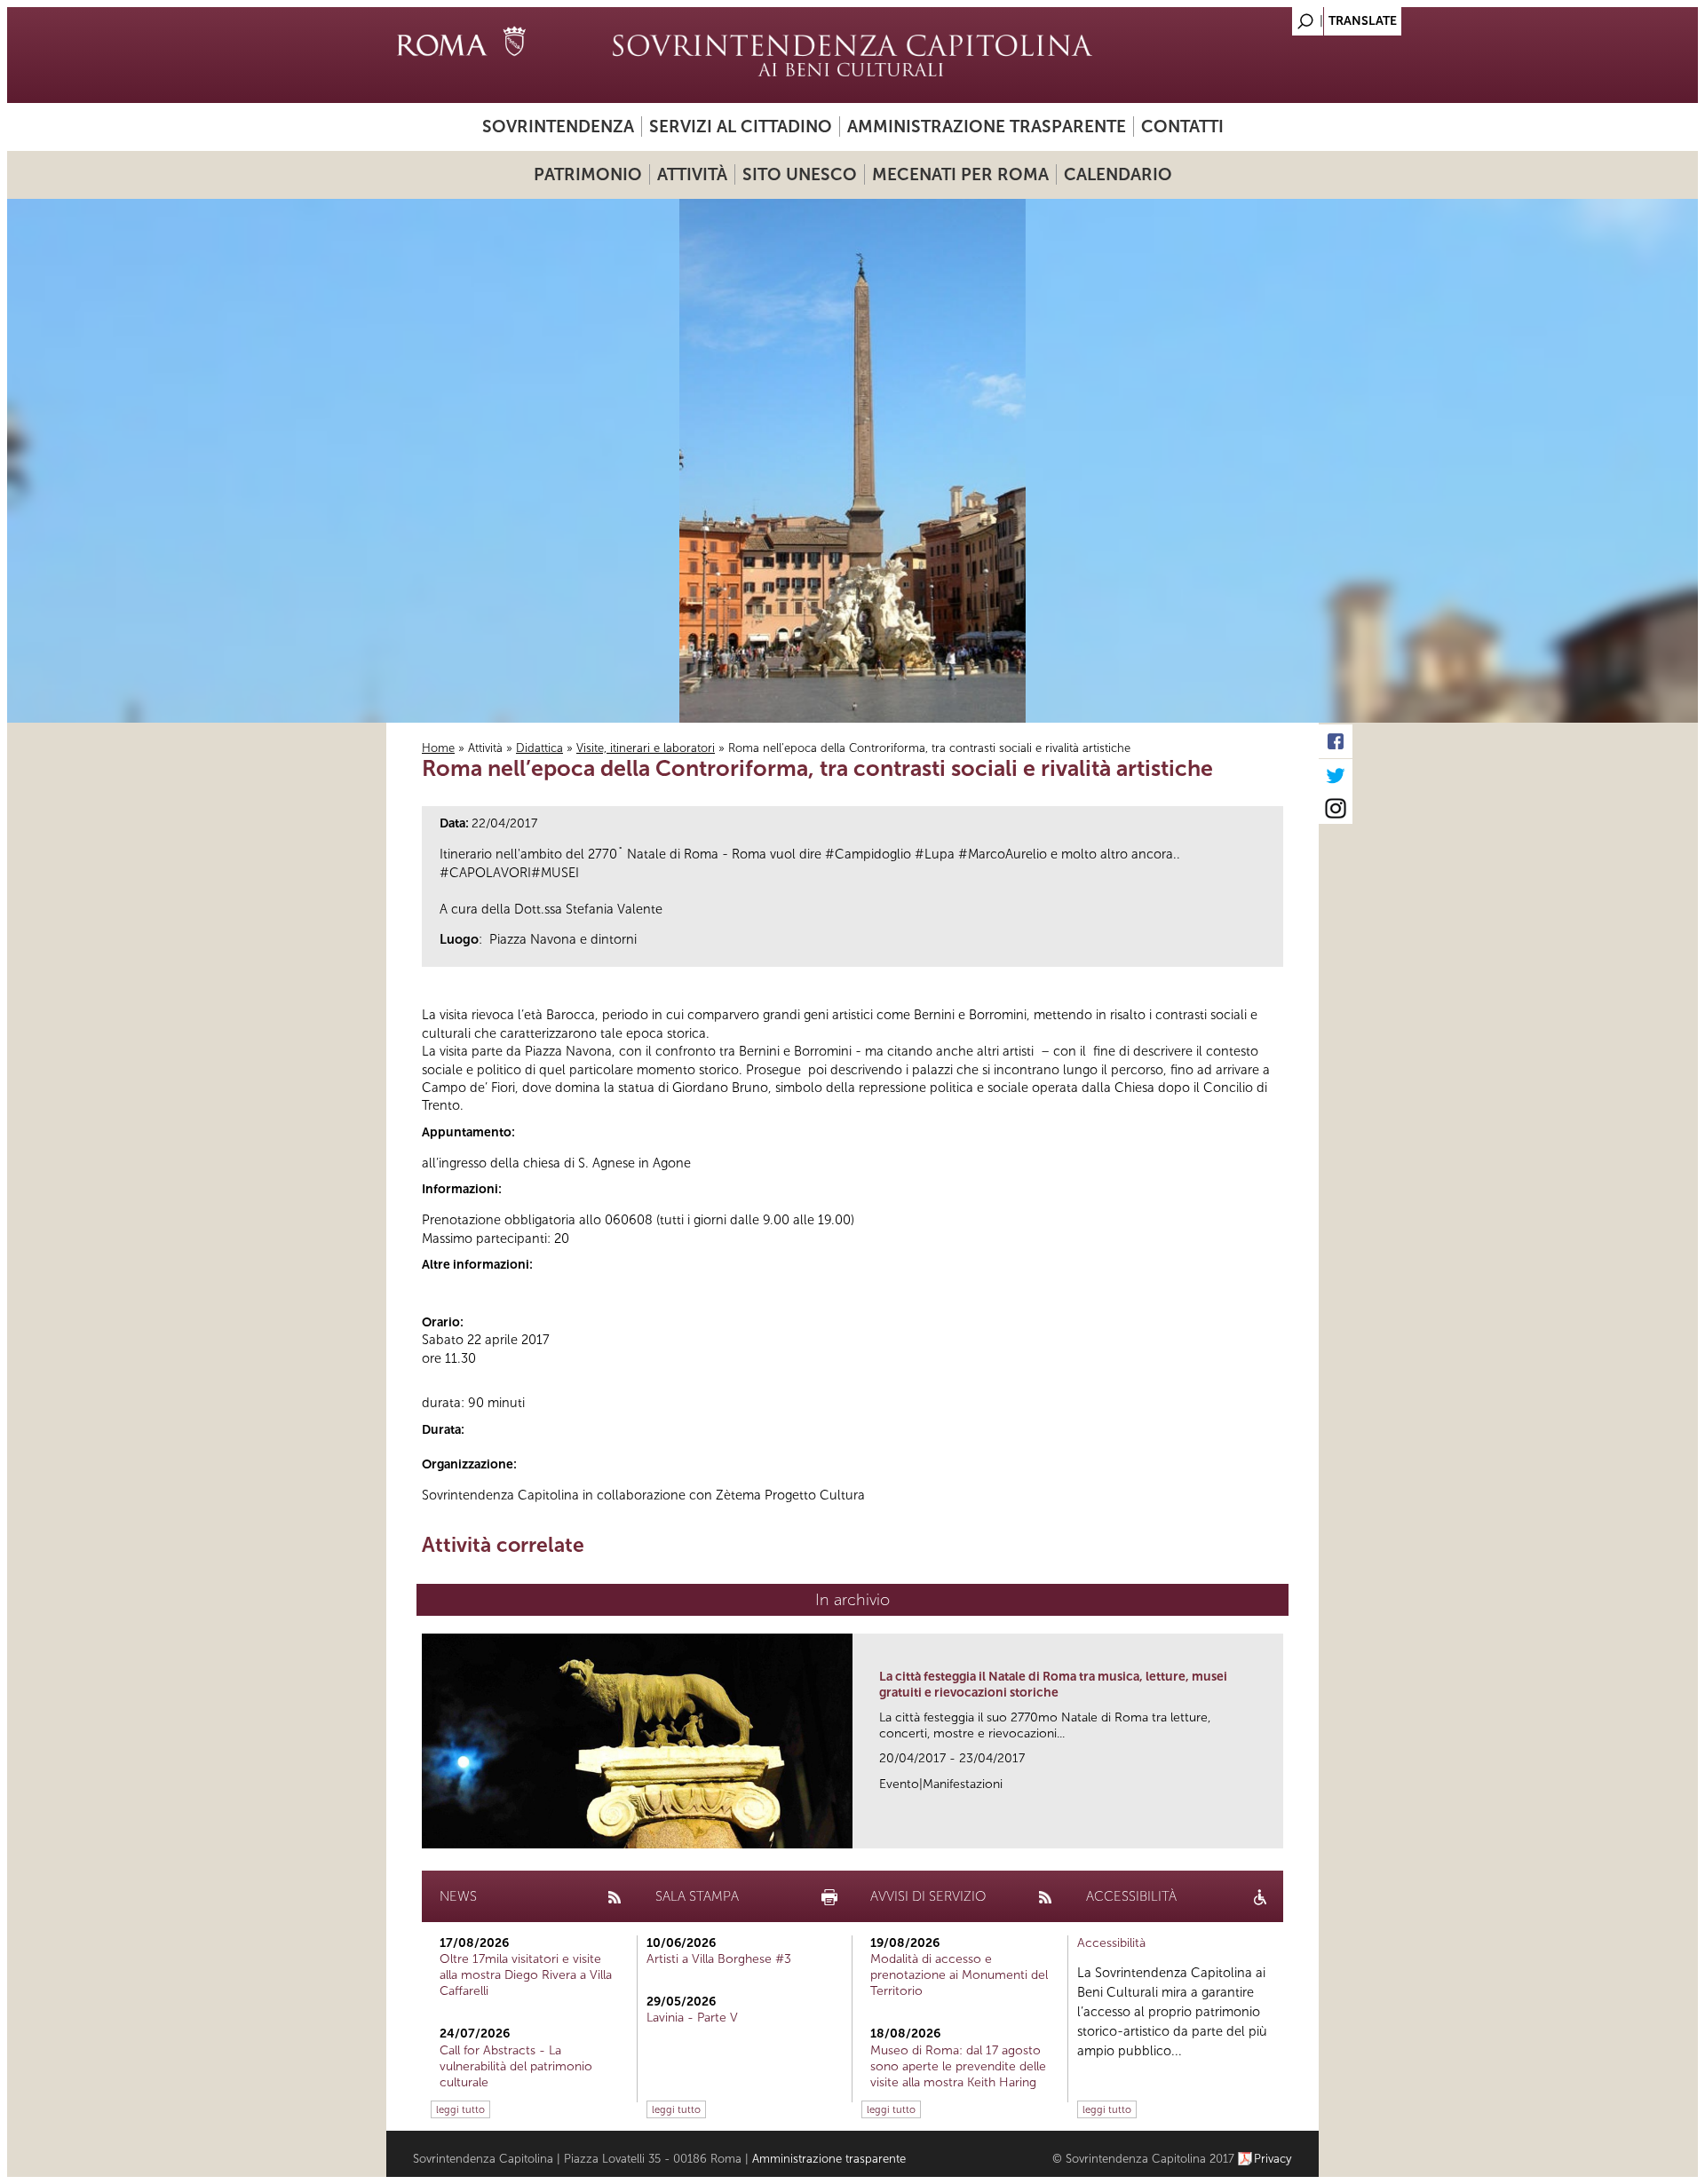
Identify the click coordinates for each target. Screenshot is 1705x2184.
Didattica (539, 748)
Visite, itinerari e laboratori (646, 748)
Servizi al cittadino (741, 127)
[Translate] (1261, 16)
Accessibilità (1111, 1943)
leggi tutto (460, 2109)
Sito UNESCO (800, 174)
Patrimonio (588, 174)
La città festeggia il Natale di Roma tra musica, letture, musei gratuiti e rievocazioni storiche (1053, 1685)
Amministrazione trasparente (987, 127)
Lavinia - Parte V (692, 2018)
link (1276, 1829)
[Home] (852, 55)
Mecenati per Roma (960, 174)
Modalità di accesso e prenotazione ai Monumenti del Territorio (959, 1975)
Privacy (1273, 2159)
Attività (692, 174)
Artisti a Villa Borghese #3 (719, 1959)
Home (438, 748)
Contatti (1182, 127)
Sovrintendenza (558, 127)
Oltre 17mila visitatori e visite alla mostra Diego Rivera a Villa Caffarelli (526, 1975)
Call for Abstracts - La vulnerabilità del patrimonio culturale (516, 2066)
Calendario (1118, 174)
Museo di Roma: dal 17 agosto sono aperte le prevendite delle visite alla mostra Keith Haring (958, 2066)
